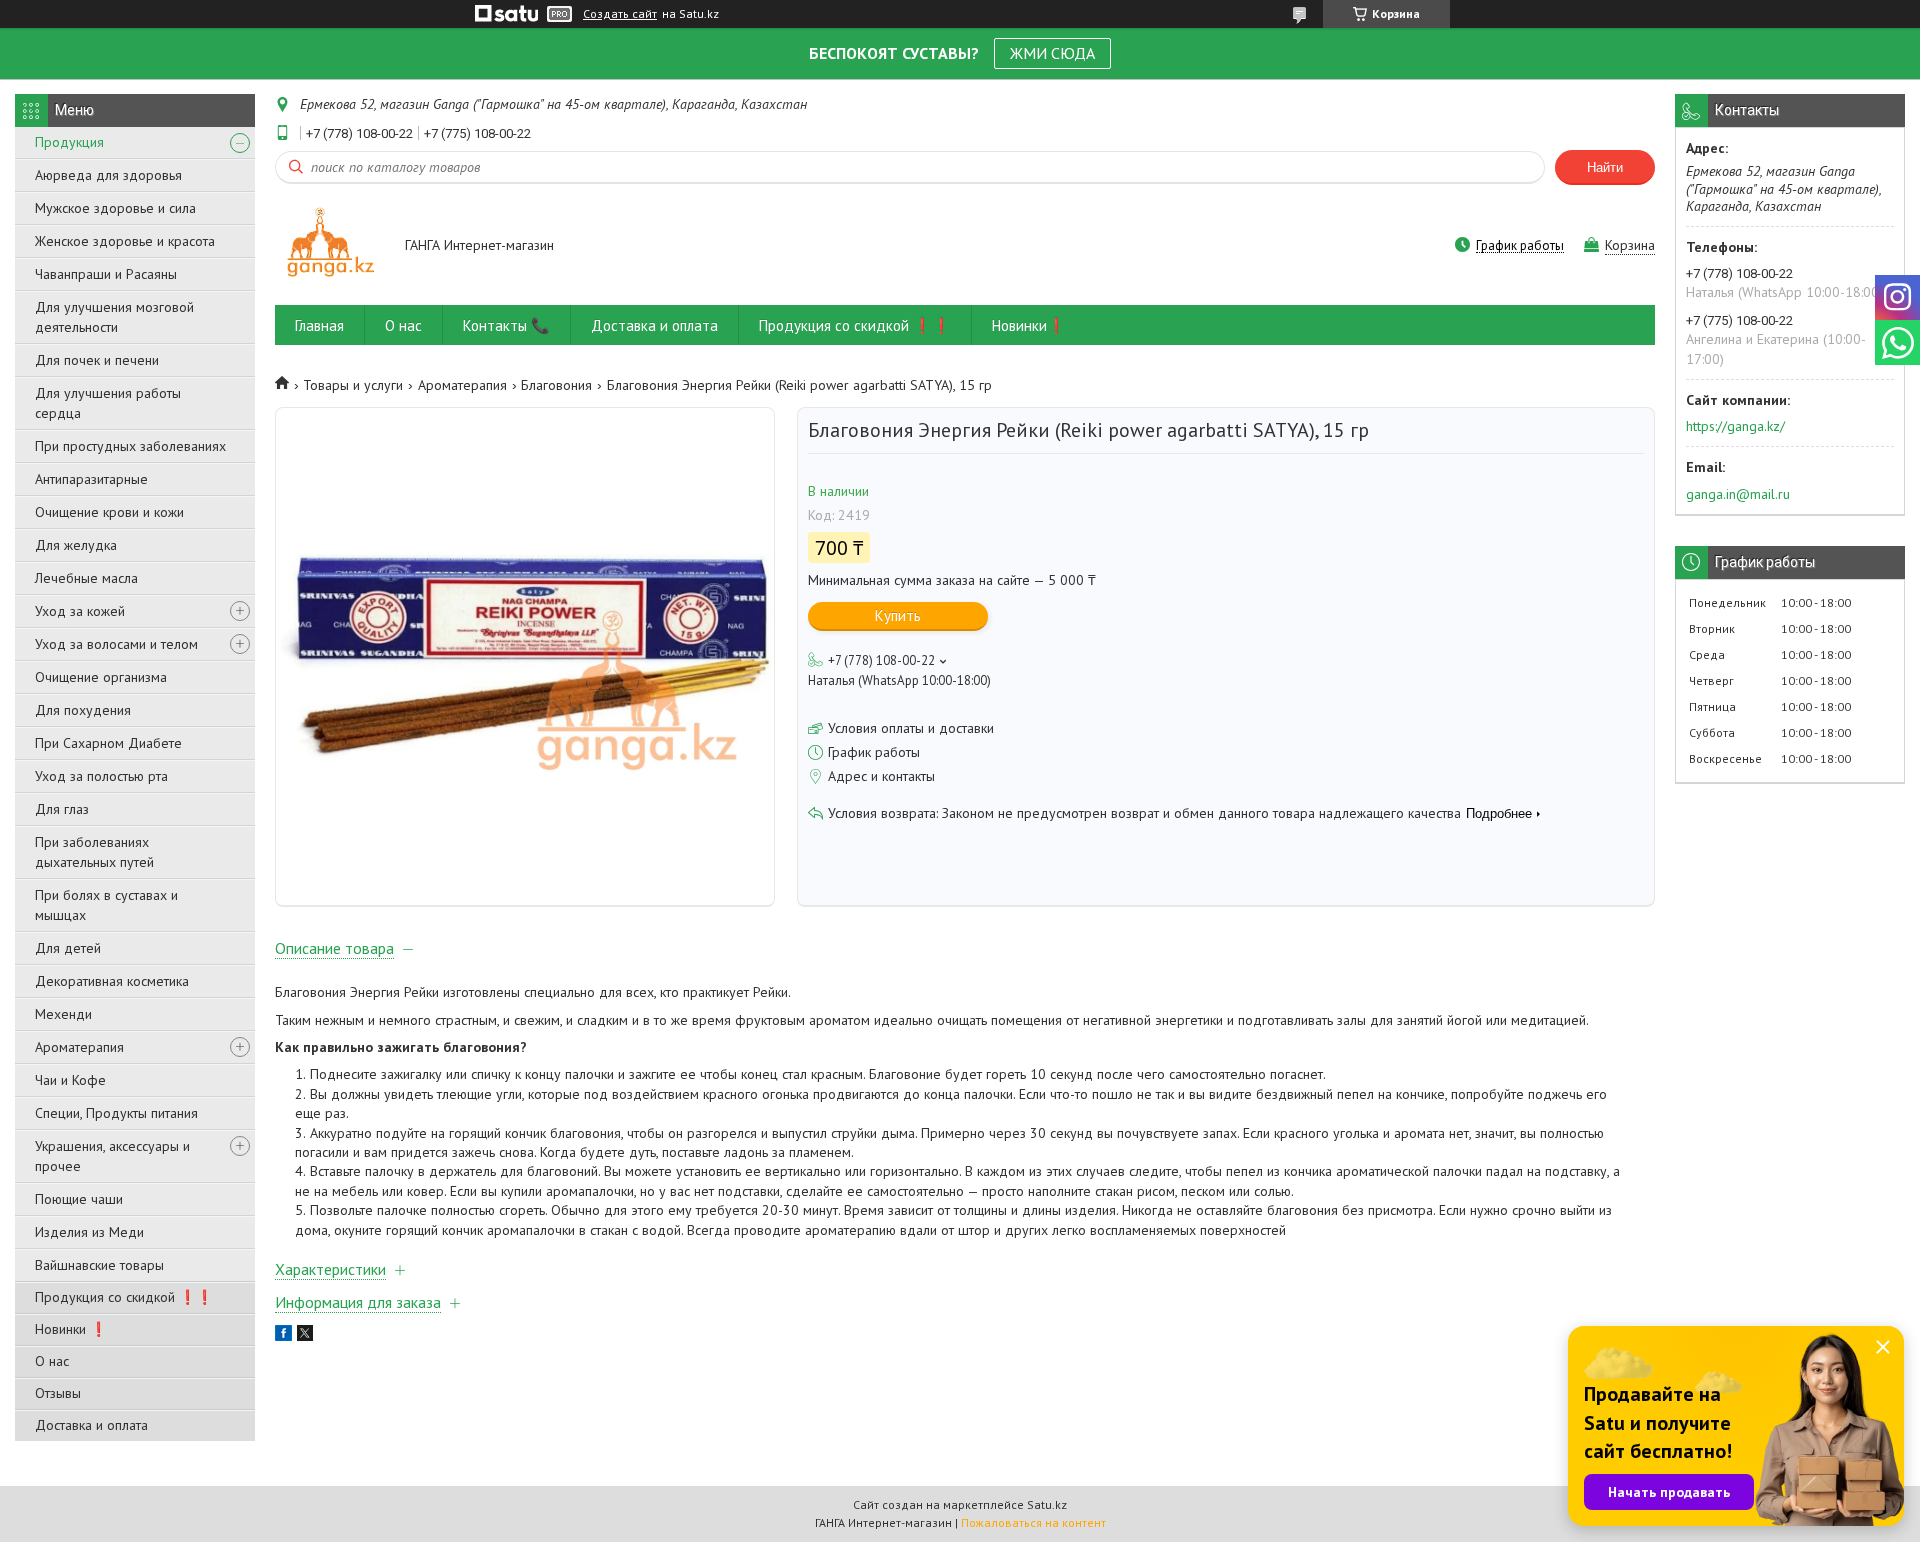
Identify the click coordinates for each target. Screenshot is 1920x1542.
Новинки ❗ (71, 1329)
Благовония (556, 385)
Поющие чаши (79, 1199)
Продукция (69, 142)
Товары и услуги (353, 385)
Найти (1605, 167)
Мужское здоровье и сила (115, 208)
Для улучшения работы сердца (108, 403)
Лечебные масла (86, 578)
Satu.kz (1047, 1504)
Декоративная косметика (112, 981)
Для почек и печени (97, 360)
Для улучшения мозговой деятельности (114, 317)
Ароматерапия (79, 1047)
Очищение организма (101, 677)
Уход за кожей (80, 611)
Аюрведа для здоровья (108, 175)
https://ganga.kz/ (1735, 426)
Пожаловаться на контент (1033, 1522)
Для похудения (83, 710)
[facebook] (283, 1336)
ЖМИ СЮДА (1052, 53)
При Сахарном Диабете (108, 743)
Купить (898, 615)
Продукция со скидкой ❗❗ (124, 1297)
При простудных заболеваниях (130, 446)
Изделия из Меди (89, 1232)
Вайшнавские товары (99, 1265)
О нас (52, 1361)
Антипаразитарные (91, 479)
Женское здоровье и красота (125, 241)
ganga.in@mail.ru (1738, 494)
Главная (319, 325)
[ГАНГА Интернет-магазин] (330, 246)
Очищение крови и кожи (109, 512)
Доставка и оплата (91, 1425)
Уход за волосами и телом (116, 644)
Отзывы (58, 1393)
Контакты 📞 (506, 325)
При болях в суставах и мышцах (106, 905)
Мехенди (63, 1014)
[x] (305, 1336)
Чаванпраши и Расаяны (106, 274)
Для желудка (76, 545)
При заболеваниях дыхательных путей (94, 852)
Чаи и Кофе (70, 1080)
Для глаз (62, 809)
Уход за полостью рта (101, 776)
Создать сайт (620, 14)
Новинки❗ (1029, 325)
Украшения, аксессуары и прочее (112, 1156)
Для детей (68, 948)
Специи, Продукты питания (116, 1113)
